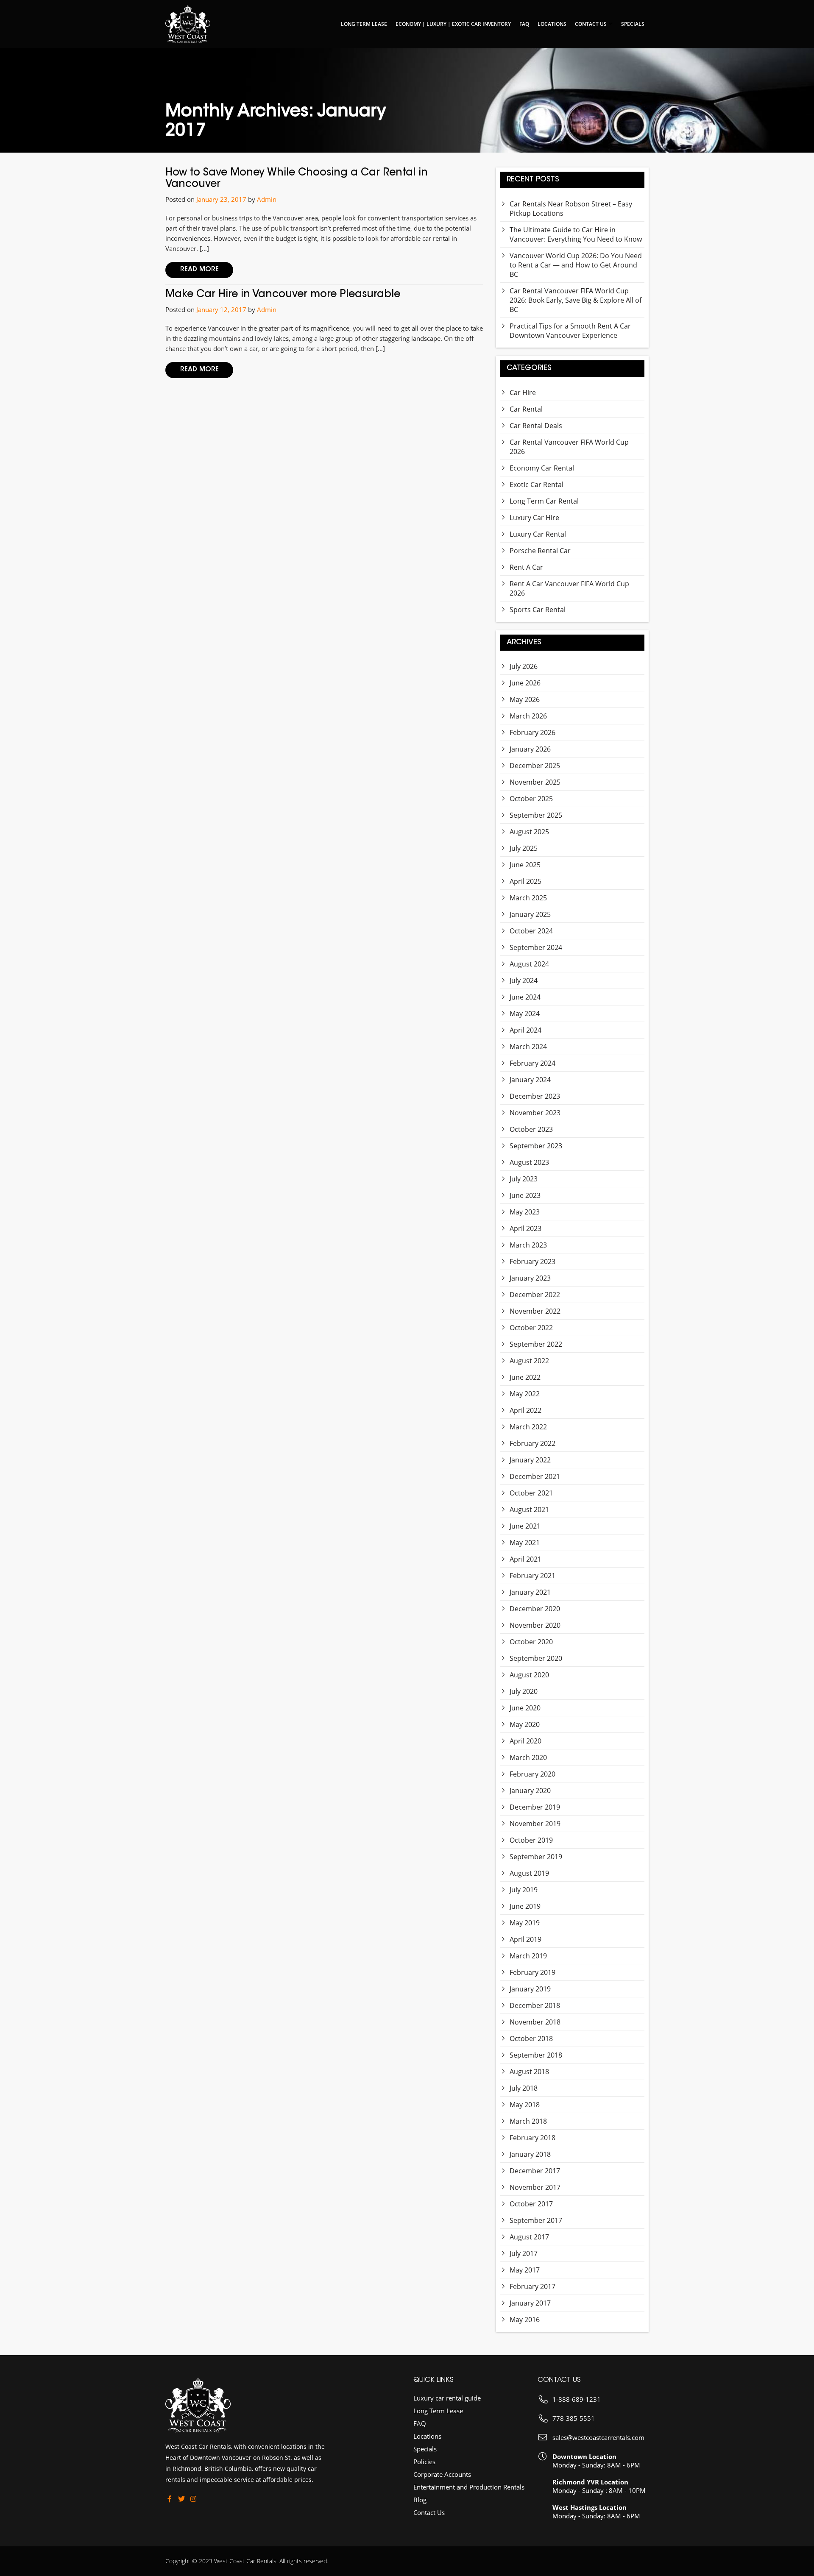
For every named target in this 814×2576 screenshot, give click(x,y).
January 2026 (530, 749)
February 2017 (532, 2286)
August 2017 (529, 2237)
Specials (633, 24)
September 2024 (536, 947)
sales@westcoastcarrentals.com (598, 2437)
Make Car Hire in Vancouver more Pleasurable (283, 295)
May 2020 (525, 1724)
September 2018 (536, 2055)
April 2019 (525, 1939)
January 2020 (530, 1791)
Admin (267, 199)
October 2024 (531, 931)
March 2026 (528, 716)
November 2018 (535, 2022)
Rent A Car (526, 567)
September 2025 (536, 815)
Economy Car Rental (542, 468)
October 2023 (531, 1129)
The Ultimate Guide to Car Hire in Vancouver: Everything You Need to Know (576, 234)
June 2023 (525, 1195)
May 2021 (525, 1543)
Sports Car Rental (538, 610)
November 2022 (535, 1311)
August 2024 (529, 964)
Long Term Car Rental (544, 501)
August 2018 (529, 2072)
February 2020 (532, 1774)
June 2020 (525, 1708)
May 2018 (525, 2105)
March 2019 (528, 1956)
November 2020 (535, 1625)
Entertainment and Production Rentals (469, 2487)
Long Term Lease (364, 24)
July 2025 (524, 848)
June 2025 (525, 865)
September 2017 (536, 2220)
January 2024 (530, 1080)
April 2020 (525, 1741)
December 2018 (535, 2005)
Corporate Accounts (442, 2474)
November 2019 (535, 1824)
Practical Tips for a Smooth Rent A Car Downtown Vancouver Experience (570, 331)
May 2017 (525, 2270)
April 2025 (525, 881)
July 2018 (524, 2088)
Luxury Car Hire (534, 518)
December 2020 (535, 1609)
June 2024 (525, 997)
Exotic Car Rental (537, 485)
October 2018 (531, 2039)
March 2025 (528, 898)
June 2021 (525, 1526)
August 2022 (529, 1361)
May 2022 (525, 1394)
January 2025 (530, 914)
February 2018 (532, 2138)
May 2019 (525, 1923)
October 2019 (531, 1840)
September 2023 (536, 1146)
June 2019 (525, 1906)
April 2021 (525, 1559)
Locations (552, 24)
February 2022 (532, 1443)
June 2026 (525, 683)
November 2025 (535, 782)
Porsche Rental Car (540, 551)
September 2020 (536, 1658)
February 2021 (532, 1576)
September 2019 (536, 1857)
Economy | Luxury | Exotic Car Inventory (453, 24)
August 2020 (529, 1675)
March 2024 (528, 1047)
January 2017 (530, 2303)
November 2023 (535, 1113)
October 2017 (531, 2204)
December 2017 (535, 2171)
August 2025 (529, 832)
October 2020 (531, 1642)
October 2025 (531, 799)
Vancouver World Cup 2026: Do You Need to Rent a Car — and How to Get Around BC (576, 265)
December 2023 (535, 1096)
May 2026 (525, 699)
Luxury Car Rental (538, 534)
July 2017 (524, 2253)
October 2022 (531, 1328)
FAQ (524, 24)
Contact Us (591, 24)
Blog (420, 2500)
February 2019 (532, 1972)
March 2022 (528, 1427)
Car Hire (523, 393)
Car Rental (526, 409)
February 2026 (532, 732)
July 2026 (524, 666)
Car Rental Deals (536, 426)
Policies (424, 2462)
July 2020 (524, 1691)
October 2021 (531, 1493)
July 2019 (524, 1890)
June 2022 (525, 1377)
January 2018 (530, 2154)
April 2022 (525, 1410)
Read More (199, 270)
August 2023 (529, 1162)
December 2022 (535, 1295)
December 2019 (535, 1807)
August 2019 (529, 1873)
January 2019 (530, 1989)
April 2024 (525, 1030)
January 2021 (530, 1592)
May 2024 (525, 1014)
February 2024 (532, 1063)
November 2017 (535, 2187)
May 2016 (525, 2320)
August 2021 (529, 1509)
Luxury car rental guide (447, 2398)
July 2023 (524, 1179)
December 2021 (535, 1476)
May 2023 (525, 1212)
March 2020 (528, 1757)
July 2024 (524, 980)
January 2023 (530, 1278)
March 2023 (528, 1245)
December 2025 (535, 766)
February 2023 (532, 1262)
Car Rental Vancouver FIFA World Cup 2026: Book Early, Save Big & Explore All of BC (576, 300)
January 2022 (530, 1460)
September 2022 (536, 1344)
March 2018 (528, 2121)
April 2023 (525, 1228)
